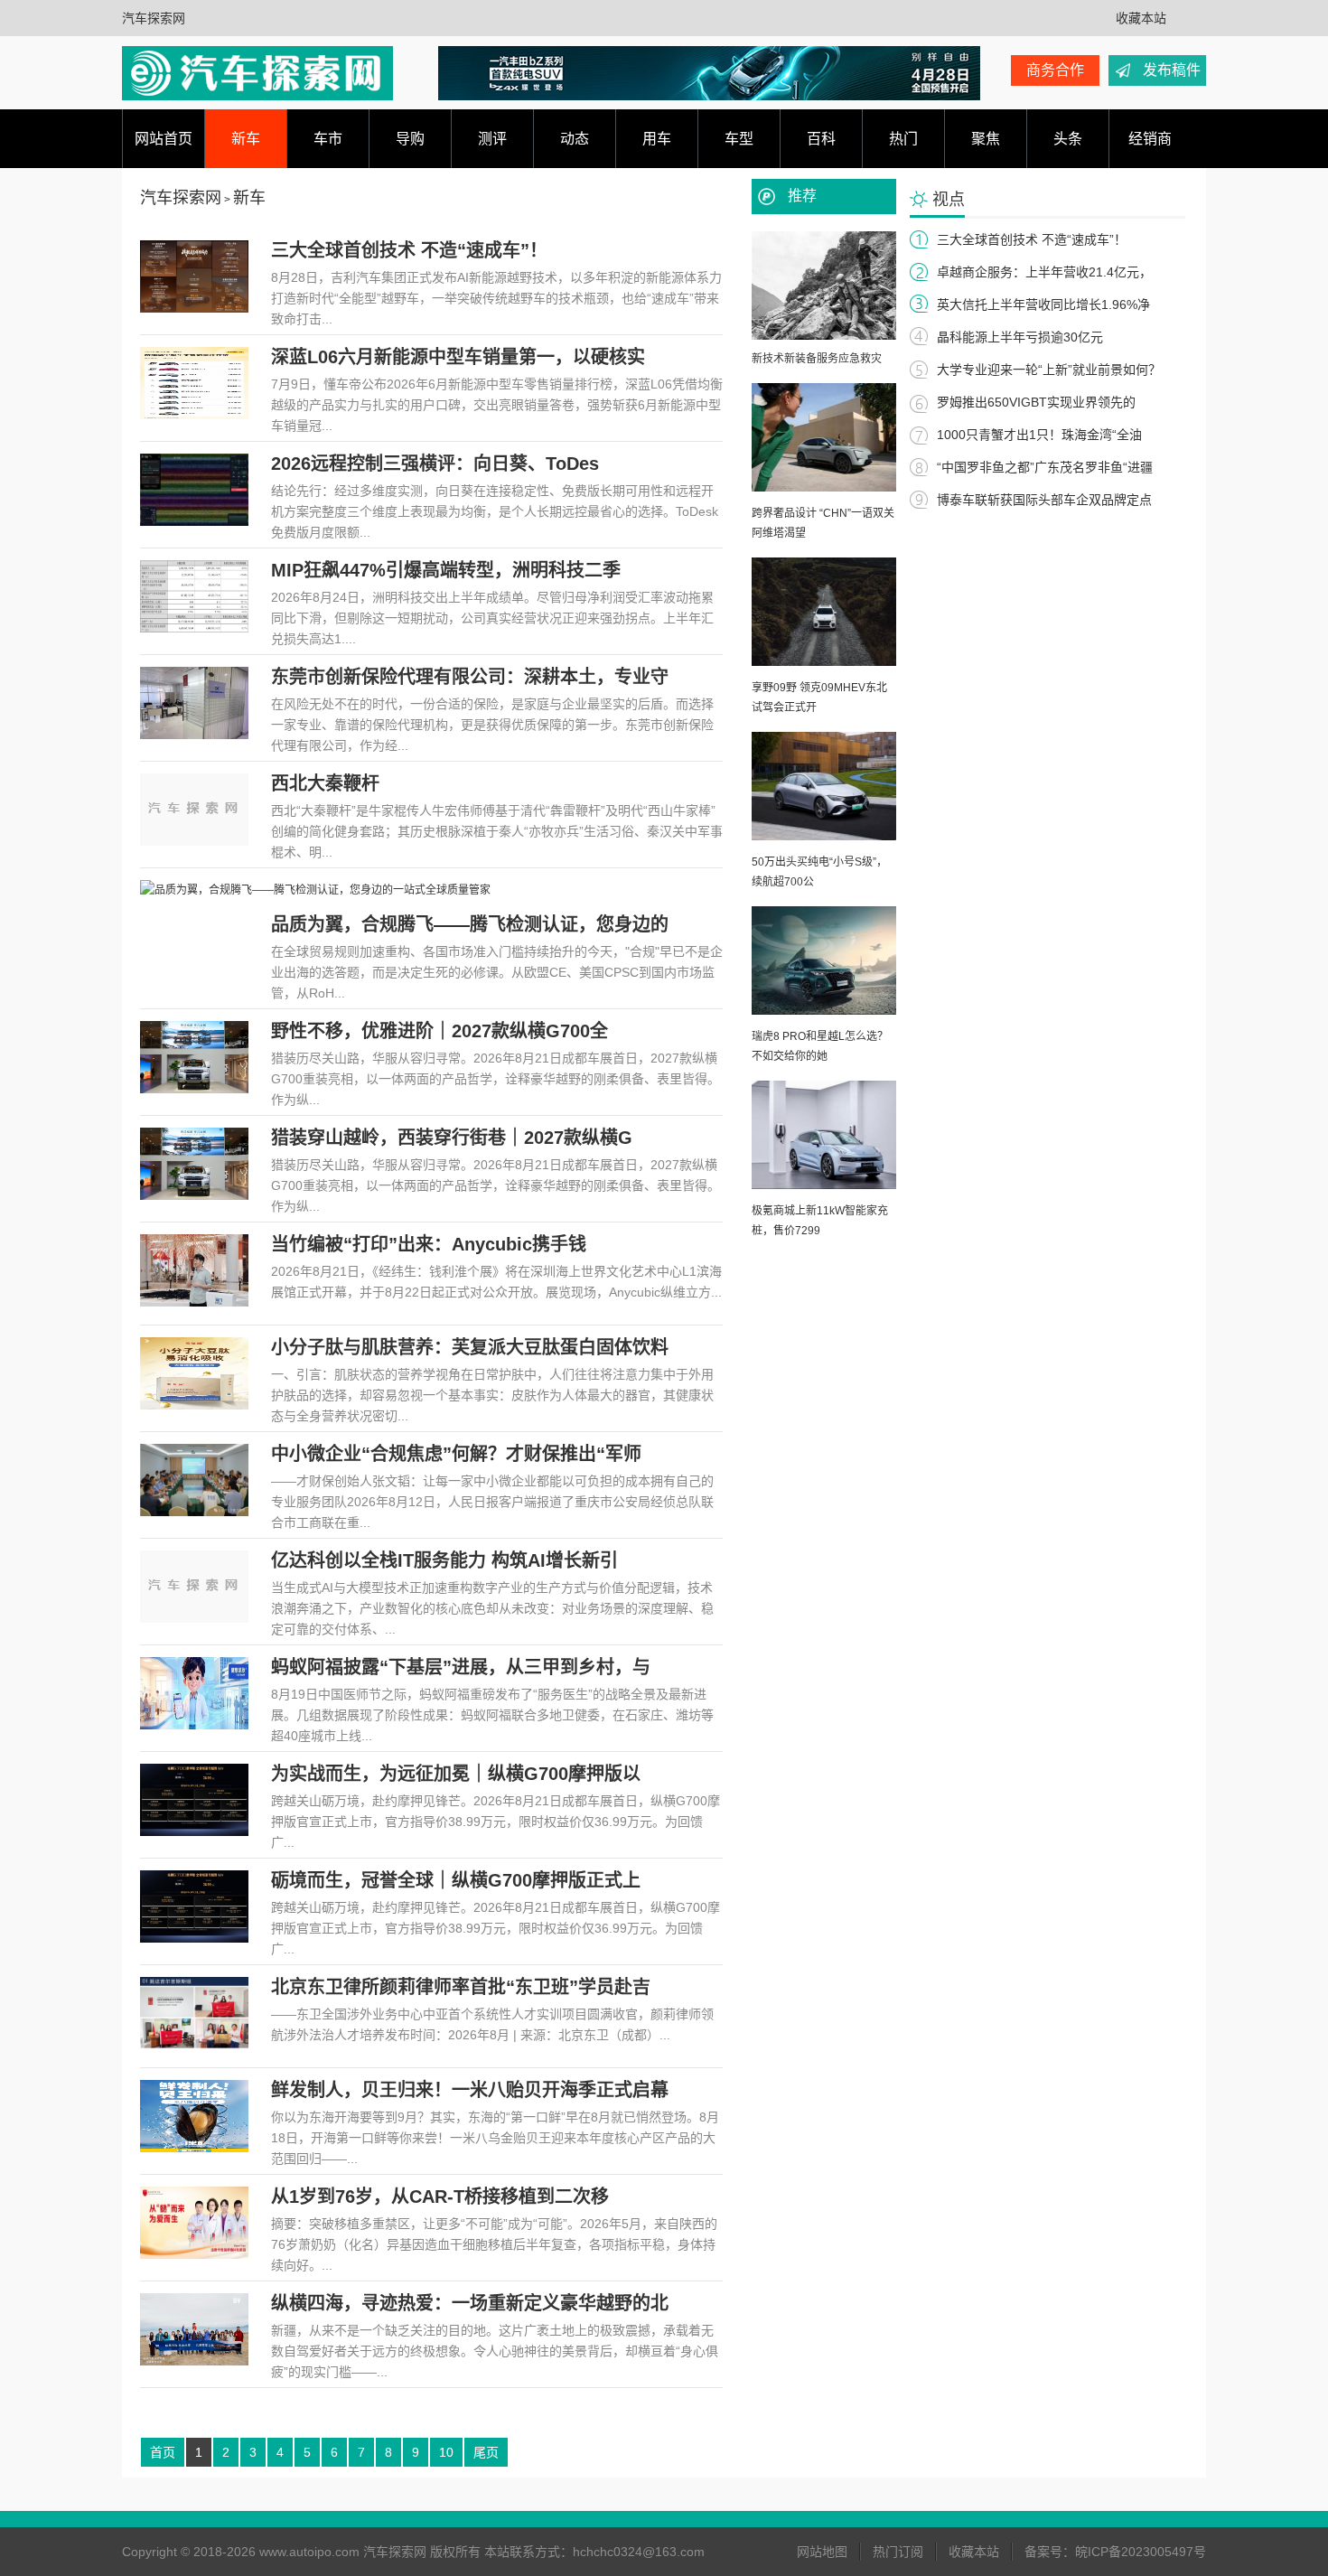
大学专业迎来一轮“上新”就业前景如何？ (1049, 370)
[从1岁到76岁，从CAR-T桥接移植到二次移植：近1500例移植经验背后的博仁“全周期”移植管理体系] (194, 2255)
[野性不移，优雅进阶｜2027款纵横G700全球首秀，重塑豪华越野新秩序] (194, 1090)
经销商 (1150, 139)
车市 (328, 139)
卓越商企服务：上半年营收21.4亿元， (1044, 272)
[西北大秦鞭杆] (194, 842)
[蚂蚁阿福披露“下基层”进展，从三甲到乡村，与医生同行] (194, 1726)
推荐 (802, 196)
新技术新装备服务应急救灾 (817, 359)
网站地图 (822, 2552)
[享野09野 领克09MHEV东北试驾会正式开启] (824, 662)
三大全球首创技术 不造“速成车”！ (1032, 239)
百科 (821, 139)
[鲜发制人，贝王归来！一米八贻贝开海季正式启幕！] (194, 2149)
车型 (739, 139)
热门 (903, 139)
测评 (492, 139)
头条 (1068, 139)
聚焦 (986, 139)
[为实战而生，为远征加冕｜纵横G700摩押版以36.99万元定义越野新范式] (194, 1832)
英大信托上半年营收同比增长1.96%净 (1043, 304)
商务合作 (1055, 70)
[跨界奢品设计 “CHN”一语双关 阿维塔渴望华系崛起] (824, 488)
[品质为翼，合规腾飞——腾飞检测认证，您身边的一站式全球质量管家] (315, 890)
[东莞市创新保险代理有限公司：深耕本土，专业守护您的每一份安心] (194, 735)
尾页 (486, 2452)
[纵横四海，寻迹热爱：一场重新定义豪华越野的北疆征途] (194, 2362)
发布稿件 (1172, 70)
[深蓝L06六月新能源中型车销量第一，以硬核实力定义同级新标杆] (194, 416)
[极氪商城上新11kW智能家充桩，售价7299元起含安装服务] (824, 1185)
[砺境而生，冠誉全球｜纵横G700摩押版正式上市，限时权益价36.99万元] (194, 1939)
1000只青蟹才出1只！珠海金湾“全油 (1039, 435)
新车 (246, 139)
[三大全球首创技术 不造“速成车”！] (194, 309)
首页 (163, 2452)
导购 (410, 139)
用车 (657, 139)
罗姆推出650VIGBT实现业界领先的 (1036, 402)
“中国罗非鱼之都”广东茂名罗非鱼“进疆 (1045, 467)
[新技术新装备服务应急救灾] (824, 336)
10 (446, 2452)
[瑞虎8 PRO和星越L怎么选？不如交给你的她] (824, 1011)
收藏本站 (1141, 18)
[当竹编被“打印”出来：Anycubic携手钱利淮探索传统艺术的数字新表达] (194, 1303)
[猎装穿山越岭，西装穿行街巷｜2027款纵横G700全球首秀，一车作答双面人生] (194, 1196)
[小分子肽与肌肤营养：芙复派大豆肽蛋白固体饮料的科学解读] (194, 1406)
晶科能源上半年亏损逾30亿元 (1020, 337)
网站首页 (164, 139)
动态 (575, 139)
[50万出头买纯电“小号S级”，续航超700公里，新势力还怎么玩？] (824, 837)
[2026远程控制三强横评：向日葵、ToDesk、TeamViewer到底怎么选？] (194, 522)
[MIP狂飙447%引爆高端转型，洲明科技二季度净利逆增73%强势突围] (194, 629)
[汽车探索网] (257, 73)
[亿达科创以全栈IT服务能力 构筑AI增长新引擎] (194, 1619)
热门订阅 (898, 2552)
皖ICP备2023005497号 (1141, 2552)
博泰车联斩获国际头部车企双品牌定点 (1044, 500)
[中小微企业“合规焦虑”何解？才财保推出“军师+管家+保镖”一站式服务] (194, 1513)
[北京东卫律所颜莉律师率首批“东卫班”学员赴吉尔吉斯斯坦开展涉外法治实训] (194, 2046)
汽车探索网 (154, 18)
